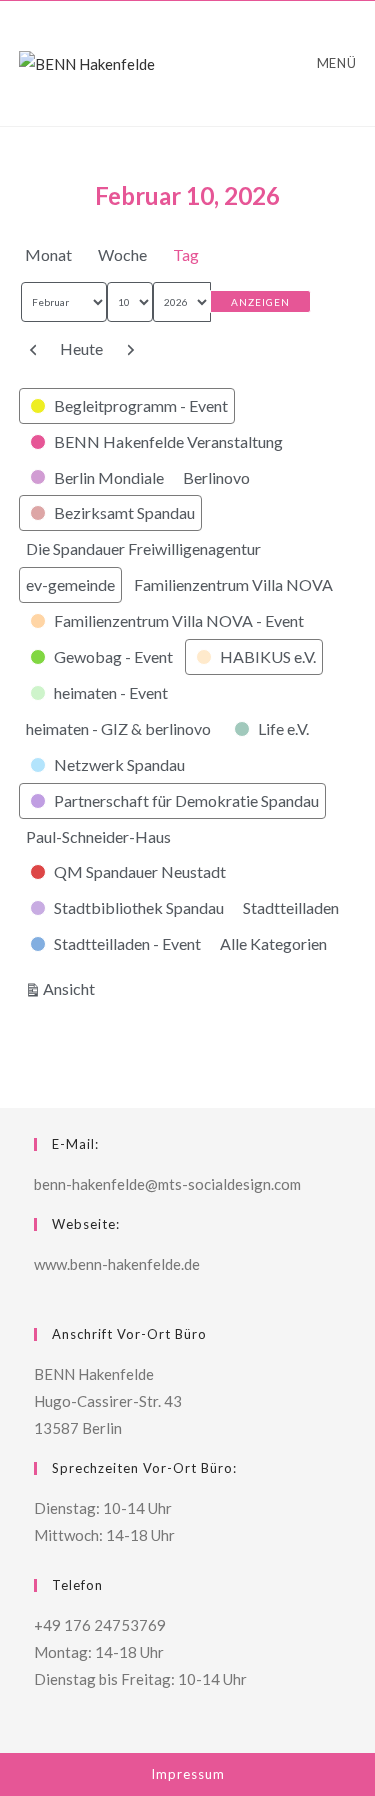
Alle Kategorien (273, 943)
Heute (81, 348)
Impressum (188, 1774)
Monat (48, 254)
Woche (122, 254)
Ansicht (72, 988)
